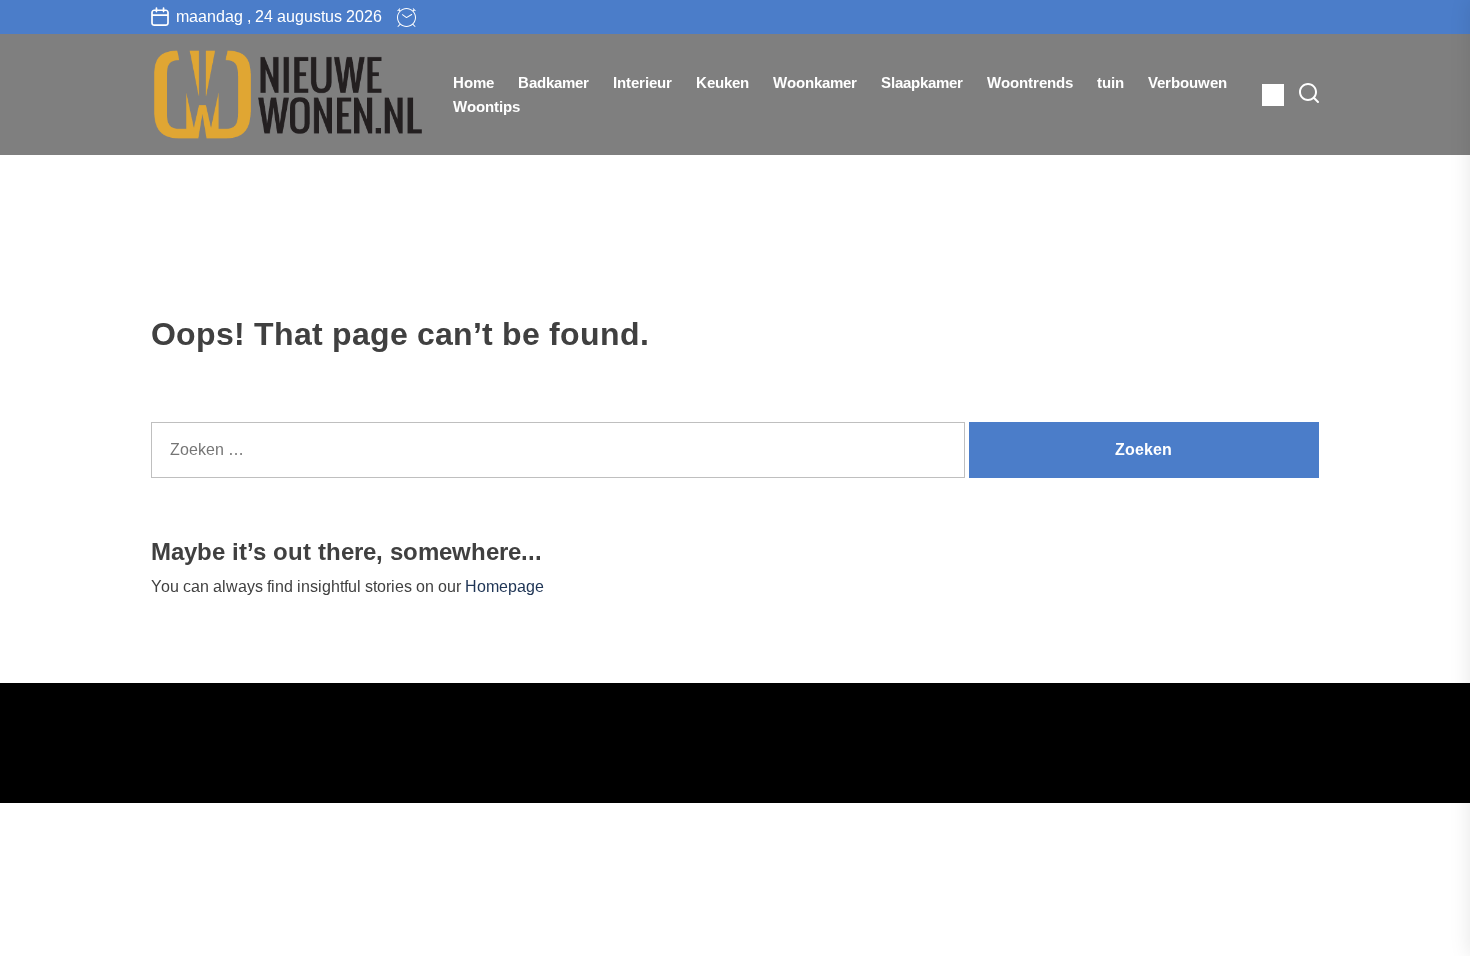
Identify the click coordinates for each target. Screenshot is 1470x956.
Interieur (642, 82)
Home (473, 82)
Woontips (486, 106)
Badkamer (553, 82)
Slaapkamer (922, 82)
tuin (1110, 82)
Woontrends (1030, 82)
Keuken (722, 82)
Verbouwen (1187, 82)
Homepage (504, 586)
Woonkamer (815, 82)
